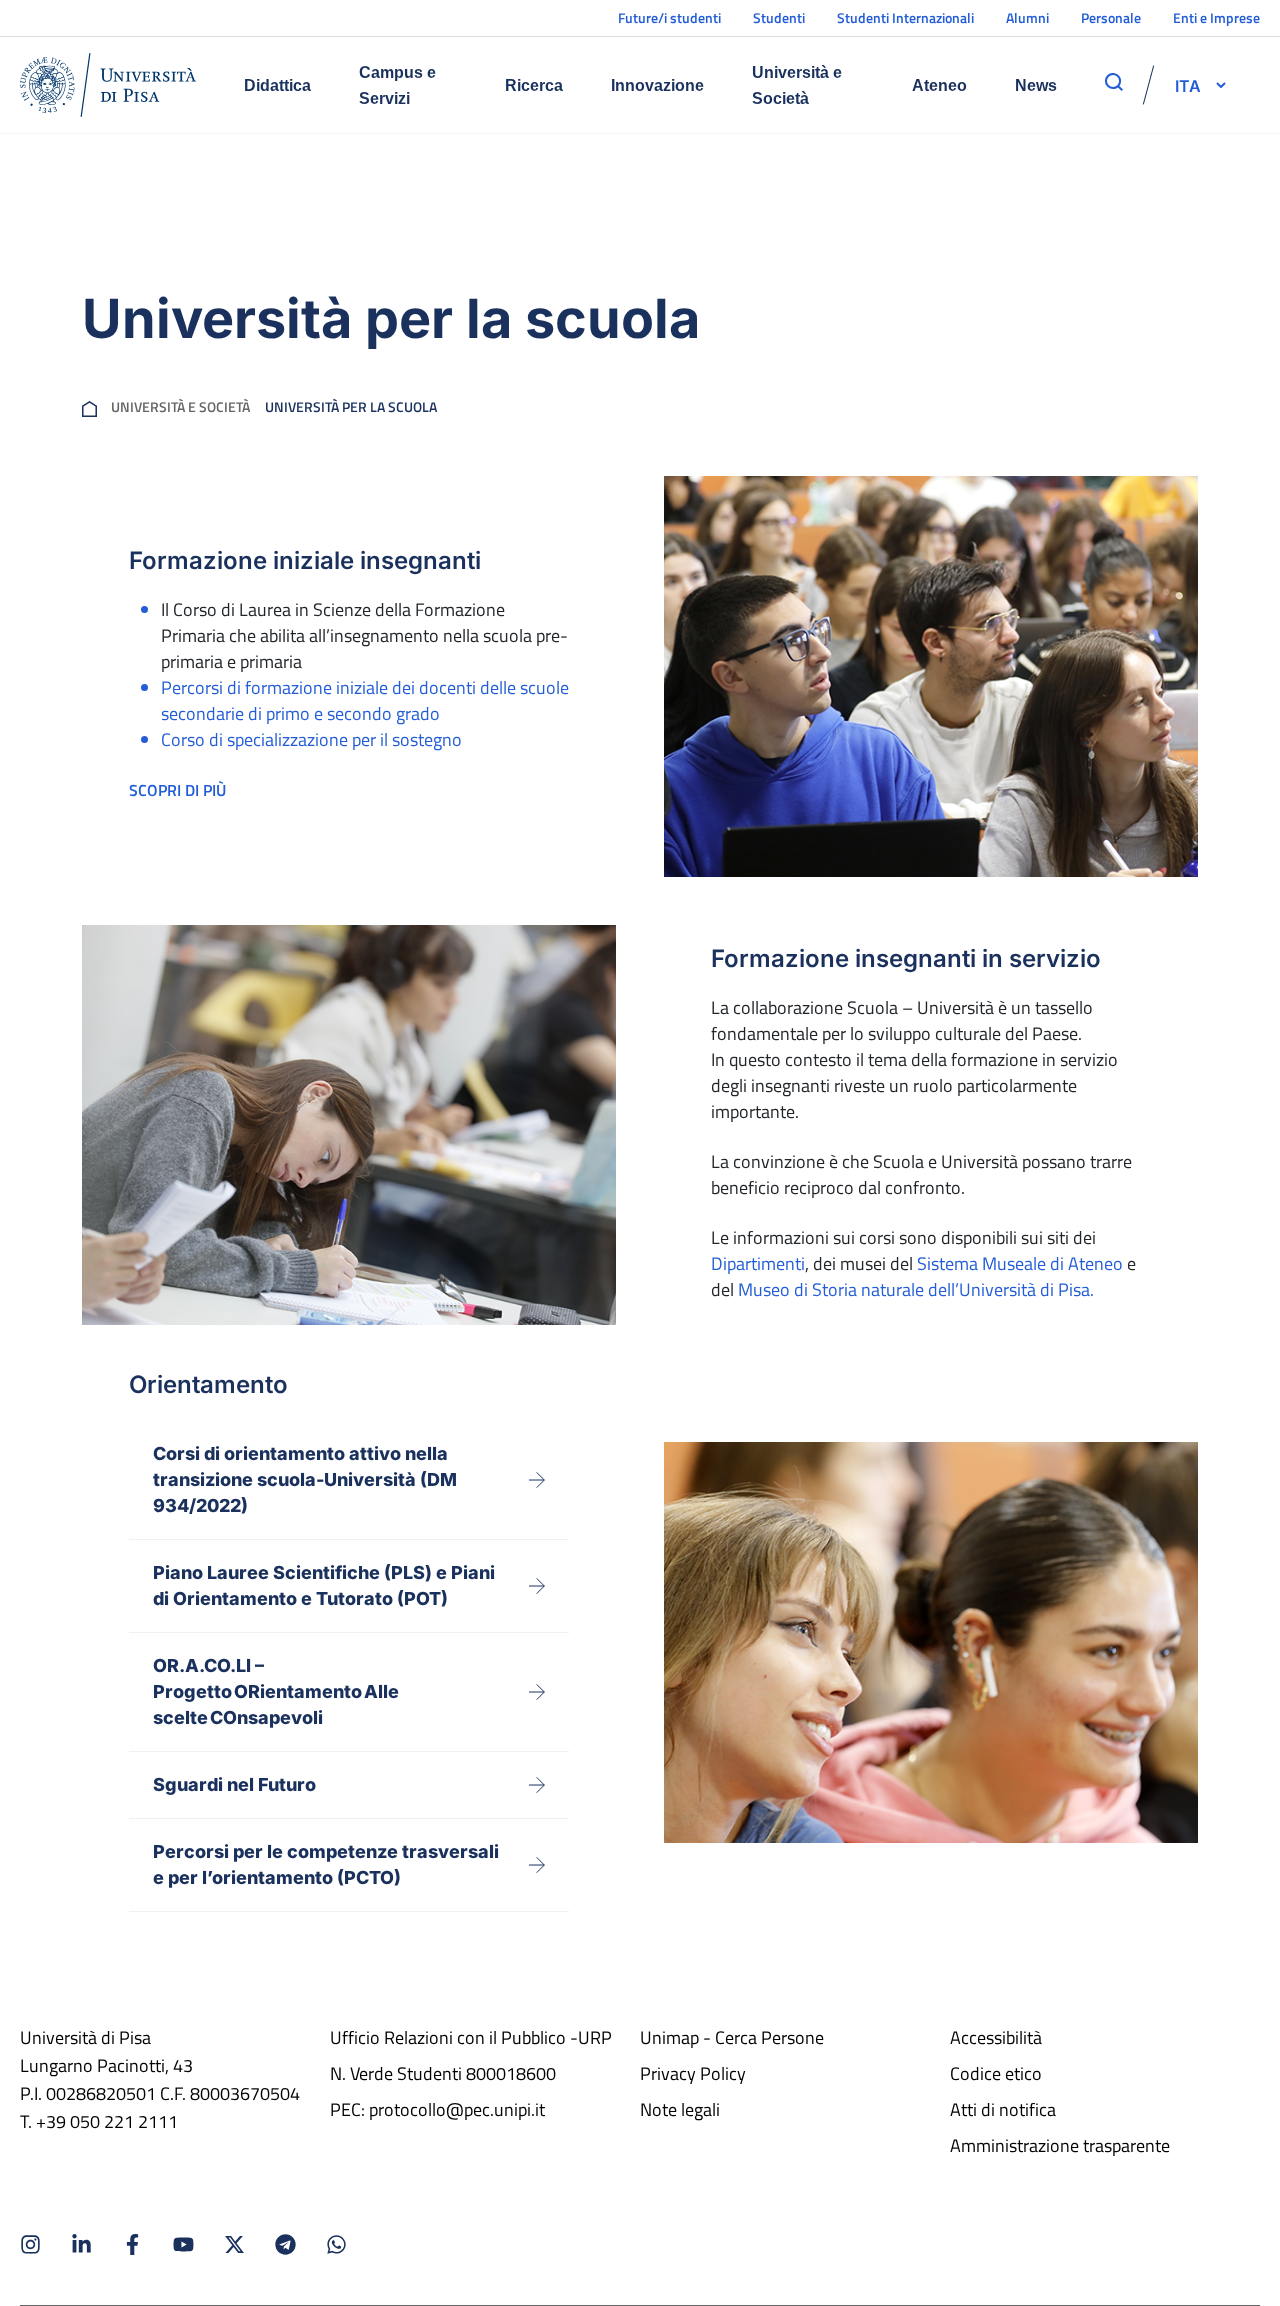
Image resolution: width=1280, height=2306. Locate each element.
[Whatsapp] (336, 2244)
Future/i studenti (669, 17)
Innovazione (657, 85)
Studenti (779, 17)
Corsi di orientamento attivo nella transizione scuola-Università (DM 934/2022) (305, 1479)
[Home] (108, 85)
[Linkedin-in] (81, 2244)
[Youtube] (183, 2244)
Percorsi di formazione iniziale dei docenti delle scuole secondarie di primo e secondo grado (365, 700)
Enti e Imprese (1216, 17)
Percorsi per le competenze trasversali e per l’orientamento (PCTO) (326, 1864)
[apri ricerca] (1114, 82)
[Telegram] (285, 2244)
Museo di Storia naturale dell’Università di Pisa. (916, 1289)
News (1036, 85)
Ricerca (534, 85)
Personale (1111, 17)
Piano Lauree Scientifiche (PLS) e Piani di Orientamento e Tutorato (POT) (324, 1585)
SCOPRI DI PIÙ (177, 790)
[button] (1188, 85)
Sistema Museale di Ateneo (1020, 1263)
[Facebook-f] (132, 2244)
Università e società (180, 406)
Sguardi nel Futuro (234, 1784)
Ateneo (939, 85)
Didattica (277, 85)
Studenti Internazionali (905, 17)
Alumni (1027, 17)
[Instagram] (30, 2244)
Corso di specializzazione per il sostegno (311, 739)
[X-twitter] (234, 2244)
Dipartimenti (758, 1263)
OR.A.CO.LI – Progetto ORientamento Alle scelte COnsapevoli (276, 1691)
